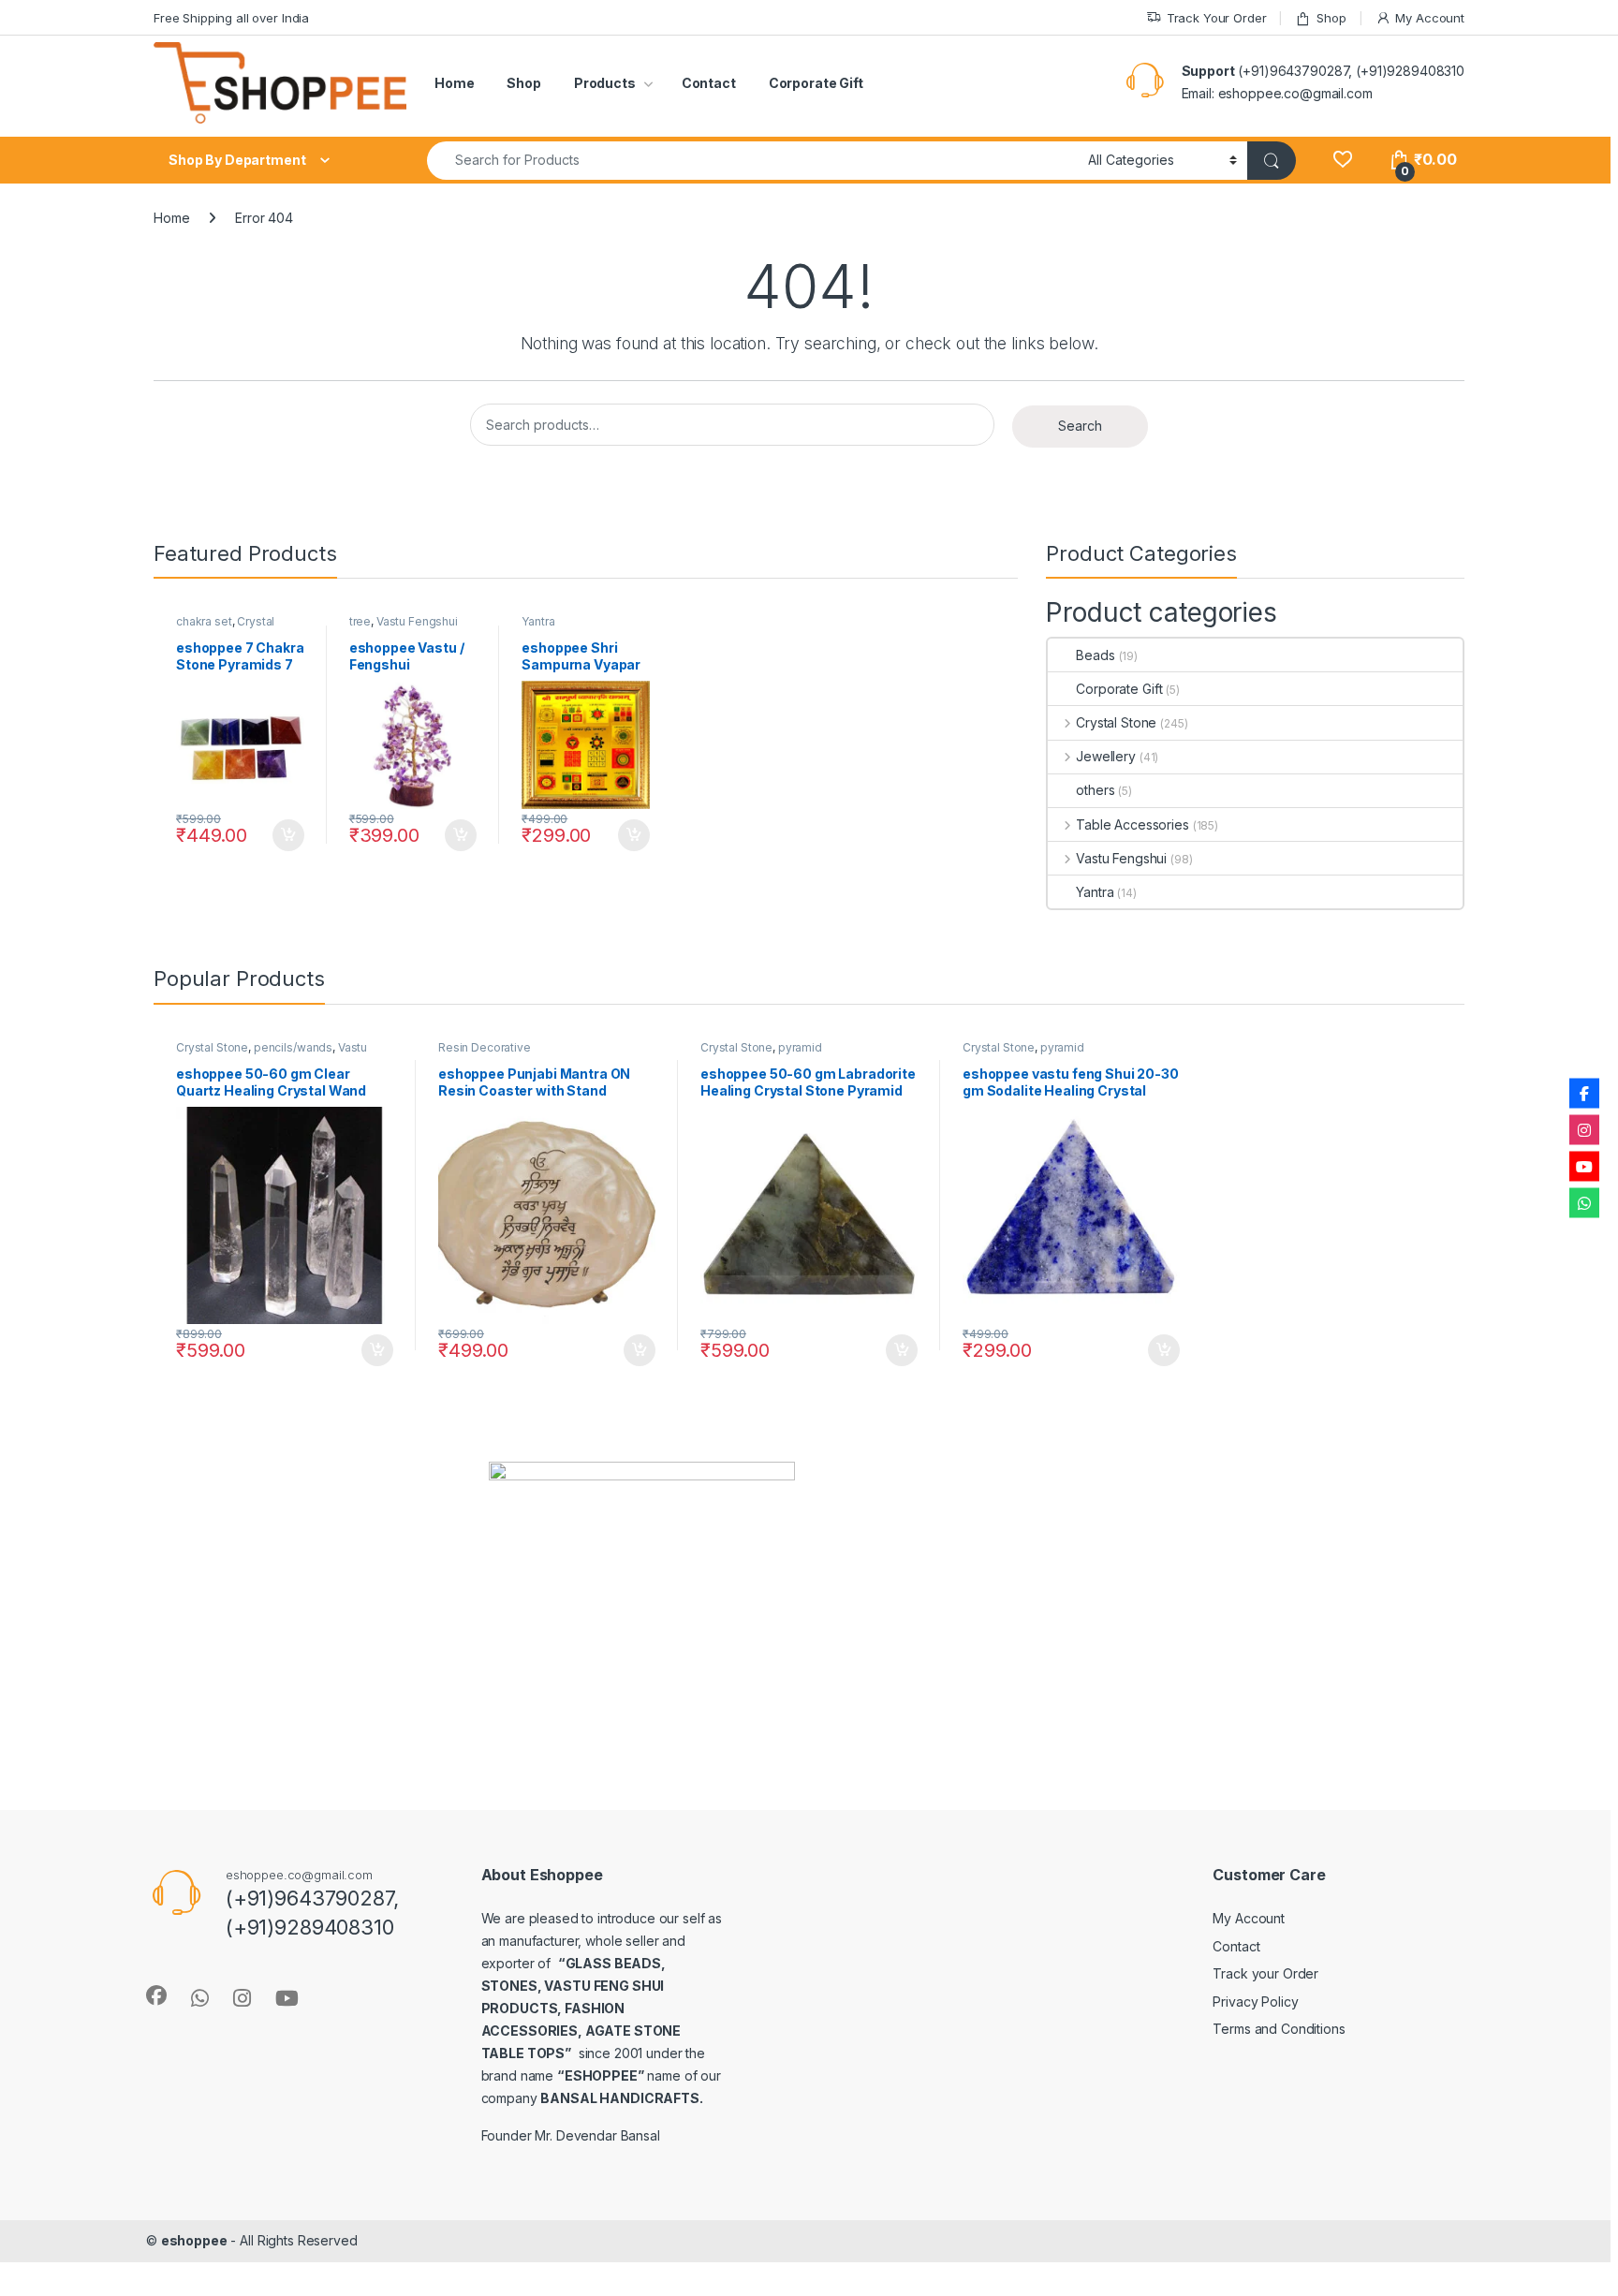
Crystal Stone (1116, 722)
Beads (1095, 655)
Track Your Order (1217, 18)
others (1095, 790)
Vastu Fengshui (417, 621)
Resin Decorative (485, 1047)
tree (360, 621)
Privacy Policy (1255, 2002)
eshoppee (194, 2240)
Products (605, 83)
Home (454, 83)
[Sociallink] (156, 1995)
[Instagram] (1584, 1130)
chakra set (204, 621)
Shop (1331, 18)
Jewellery (1106, 756)
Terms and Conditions (1279, 2029)
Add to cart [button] (288, 835)
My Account (1430, 18)
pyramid (800, 1047)
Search (1080, 426)
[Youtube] (1584, 1167)
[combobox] (752, 161)
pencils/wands (293, 1047)
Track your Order (1265, 1973)
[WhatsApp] (1584, 1203)
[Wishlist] (1342, 160)
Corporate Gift (816, 83)
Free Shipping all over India (231, 18)
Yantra (538, 621)
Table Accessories (1132, 824)
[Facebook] (1584, 1094)
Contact (709, 83)
